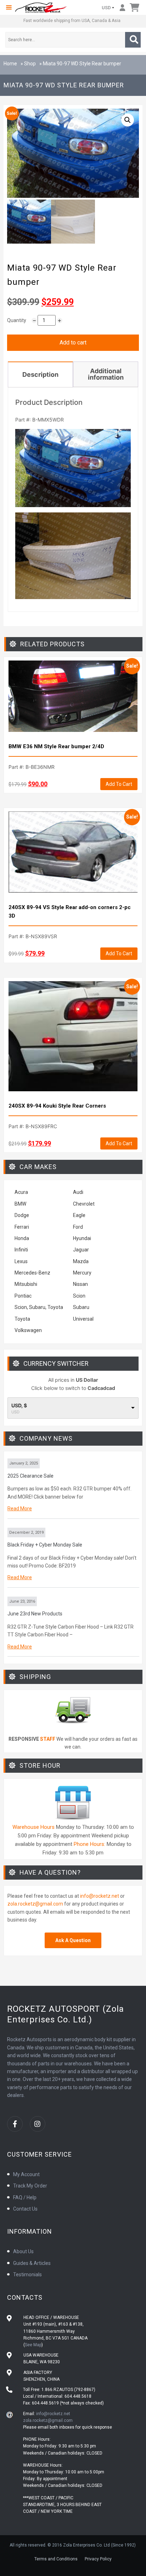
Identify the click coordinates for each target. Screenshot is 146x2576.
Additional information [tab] (106, 374)
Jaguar (81, 1250)
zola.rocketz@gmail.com (35, 1904)
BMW (20, 1204)
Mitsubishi (26, 1284)
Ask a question (73, 1940)
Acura (21, 1192)
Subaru (81, 1307)
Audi (78, 1192)
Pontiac (23, 1296)
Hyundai (82, 1238)
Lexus (21, 1261)
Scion (79, 1296)
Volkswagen (29, 1330)
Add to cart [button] (119, 784)
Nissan (80, 1284)
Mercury (82, 1273)
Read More (20, 1509)
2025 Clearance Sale (30, 1476)
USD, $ (19, 1406)
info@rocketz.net (100, 1896)
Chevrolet (84, 1204)
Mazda (81, 1261)
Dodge (22, 1215)
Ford (78, 1227)
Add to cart (73, 343)
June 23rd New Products (35, 1614)
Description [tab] (40, 374)
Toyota (22, 1319)
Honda (22, 1238)
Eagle (79, 1215)
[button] (9, 7)
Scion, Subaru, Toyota (39, 1307)
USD (106, 8)
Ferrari (22, 1227)
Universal (83, 1319)
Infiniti (21, 1250)
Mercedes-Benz (32, 1273)
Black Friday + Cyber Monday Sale (45, 1545)
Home (10, 64)
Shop (30, 64)
